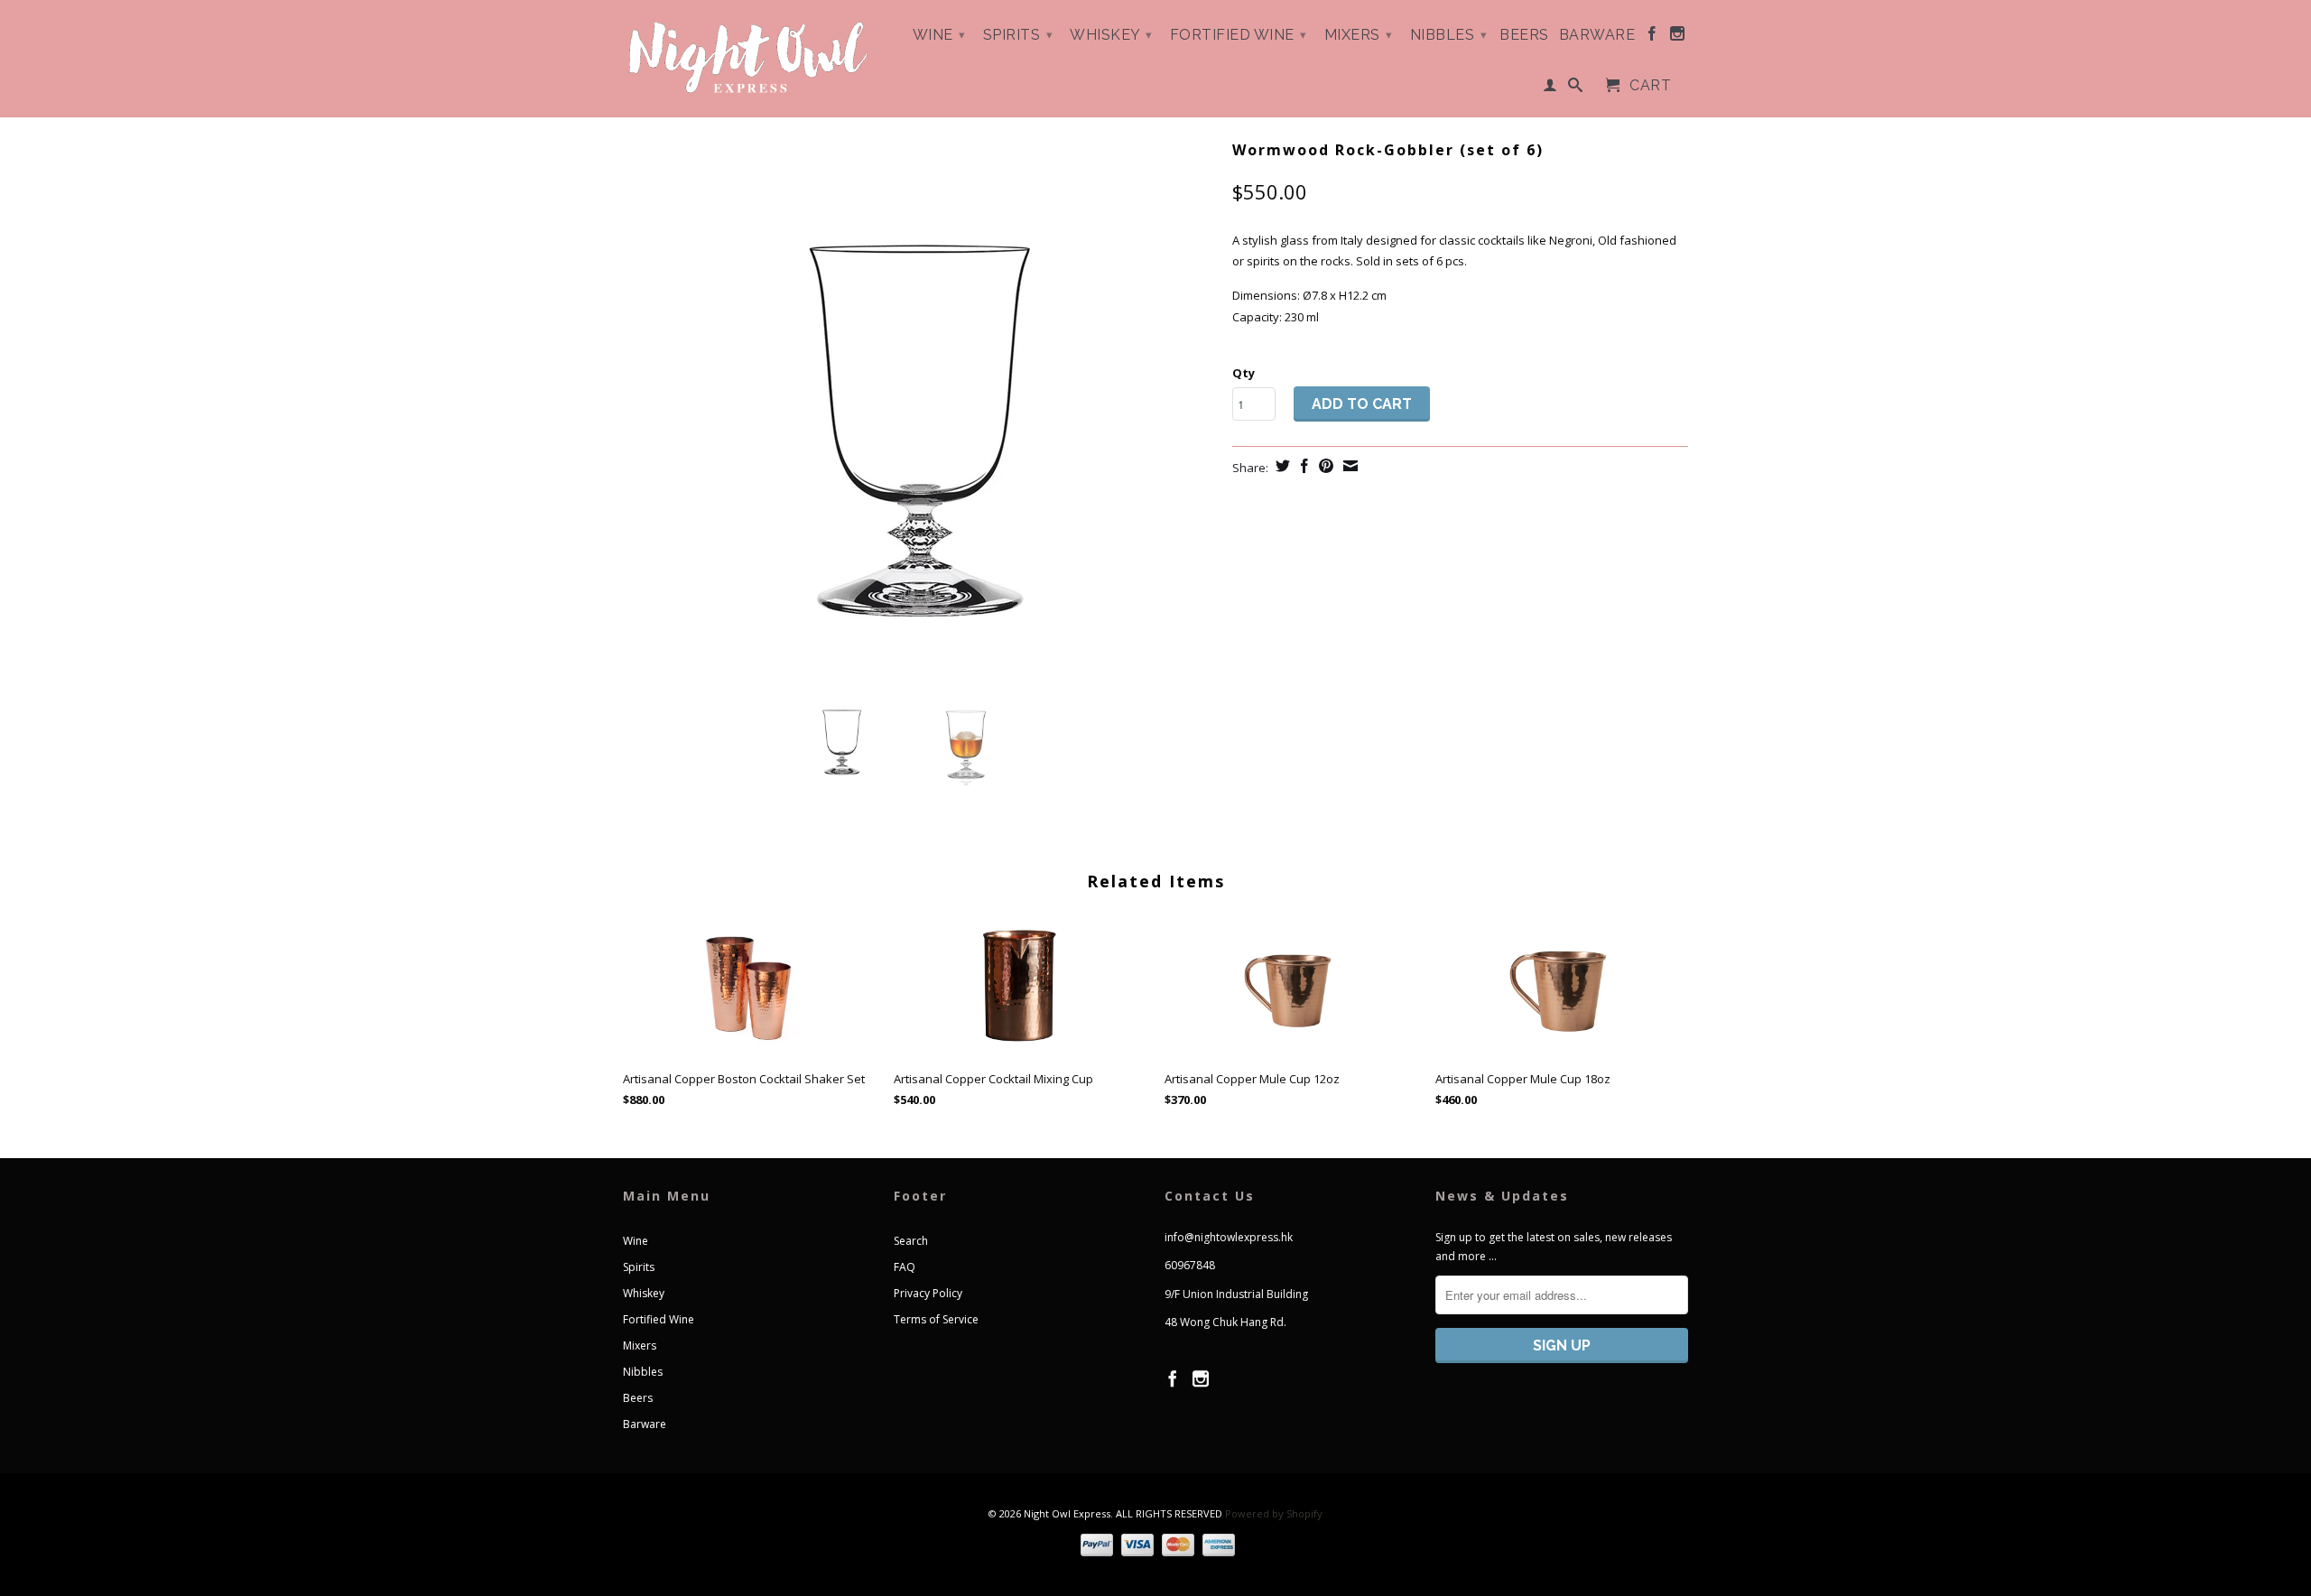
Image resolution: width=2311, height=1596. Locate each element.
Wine (939, 35)
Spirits (1018, 35)
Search (911, 1241)
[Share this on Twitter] (1281, 466)
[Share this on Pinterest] (1324, 466)
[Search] (1576, 88)
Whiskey (1111, 35)
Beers (1524, 35)
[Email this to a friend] (1348, 466)
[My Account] (1550, 88)
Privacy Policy (928, 1293)
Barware (1597, 35)
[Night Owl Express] (749, 58)
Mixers (1359, 35)
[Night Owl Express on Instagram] (1678, 37)
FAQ (905, 1267)
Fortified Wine (1239, 35)
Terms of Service (936, 1319)
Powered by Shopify (1274, 1513)
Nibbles (1449, 35)
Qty (1244, 373)
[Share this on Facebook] (1302, 466)
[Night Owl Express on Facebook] (1652, 37)
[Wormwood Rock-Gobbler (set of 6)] (919, 406)
